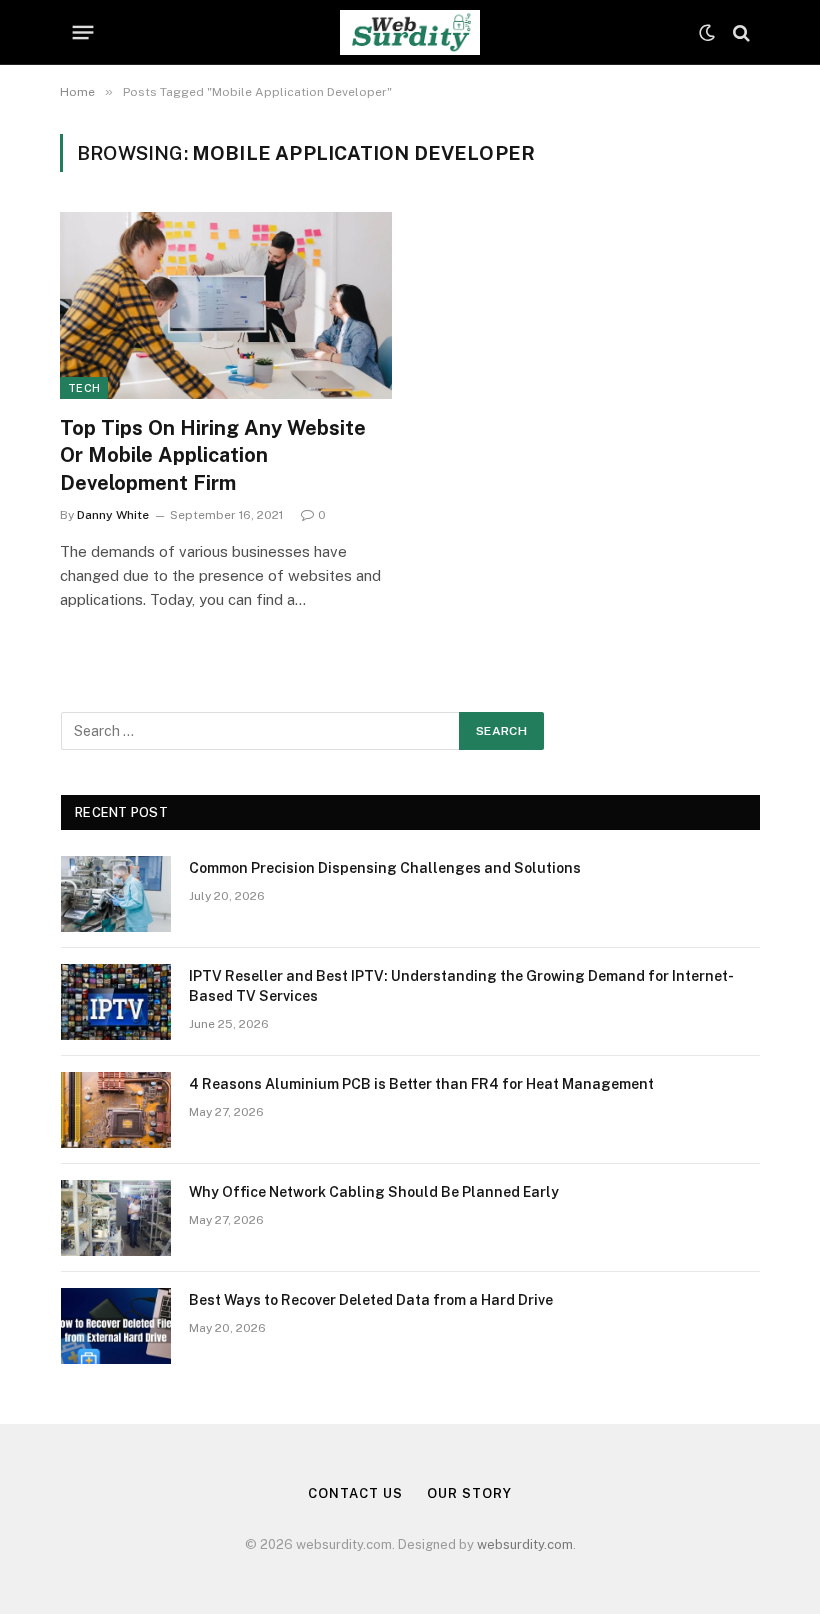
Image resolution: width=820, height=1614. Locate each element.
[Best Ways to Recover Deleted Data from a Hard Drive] (116, 1326)
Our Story (469, 1493)
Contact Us (355, 1493)
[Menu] (83, 33)
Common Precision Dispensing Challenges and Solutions (385, 868)
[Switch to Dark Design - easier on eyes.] (707, 33)
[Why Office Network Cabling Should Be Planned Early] (116, 1218)
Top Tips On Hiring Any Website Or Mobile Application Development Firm (213, 455)
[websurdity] (409, 32)
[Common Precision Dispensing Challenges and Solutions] (116, 894)
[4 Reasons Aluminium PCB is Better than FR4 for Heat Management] (116, 1110)
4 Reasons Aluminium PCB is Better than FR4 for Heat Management (421, 1084)
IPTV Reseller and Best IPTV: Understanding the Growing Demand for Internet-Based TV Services (461, 986)
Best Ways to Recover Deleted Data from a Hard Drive (371, 1300)
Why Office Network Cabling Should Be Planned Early (374, 1192)
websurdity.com (525, 1544)
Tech (84, 388)
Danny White (113, 515)
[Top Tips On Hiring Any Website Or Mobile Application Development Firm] (226, 305)
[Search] (739, 32)
